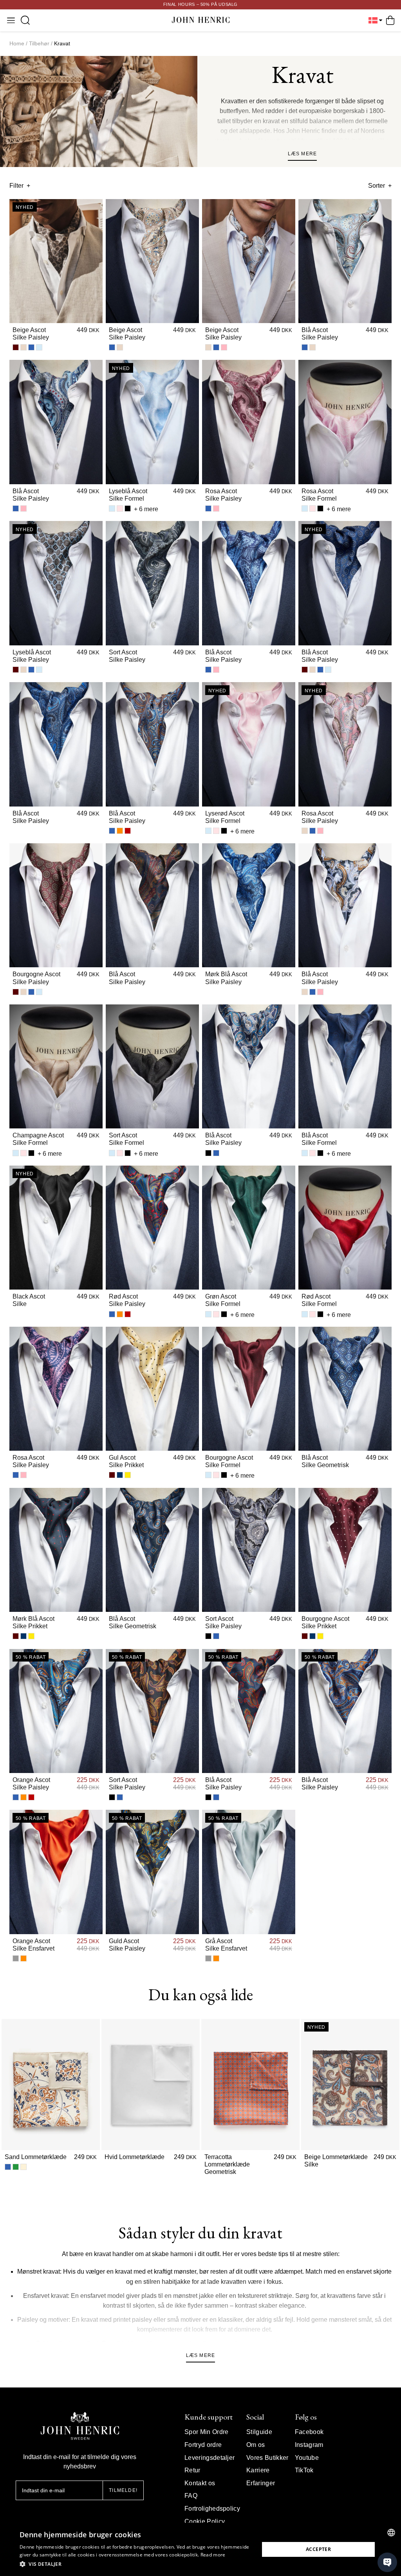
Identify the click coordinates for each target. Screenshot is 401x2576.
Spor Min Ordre (206, 2432)
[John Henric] (201, 21)
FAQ (191, 2496)
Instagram (309, 2445)
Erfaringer (261, 2483)
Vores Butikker (267, 2458)
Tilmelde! (123, 2490)
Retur (192, 2470)
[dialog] (200, 2549)
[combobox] (391, 2533)
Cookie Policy (205, 2521)
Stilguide (259, 2432)
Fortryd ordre (203, 2445)
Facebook (309, 2432)
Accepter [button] (318, 2549)
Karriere (258, 2470)
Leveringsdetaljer (210, 2458)
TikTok (304, 2470)
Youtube (307, 2458)
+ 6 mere (146, 509)
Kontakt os (200, 2483)
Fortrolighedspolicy (212, 2509)
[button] (136, 2564)
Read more (213, 2555)
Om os (256, 2445)
